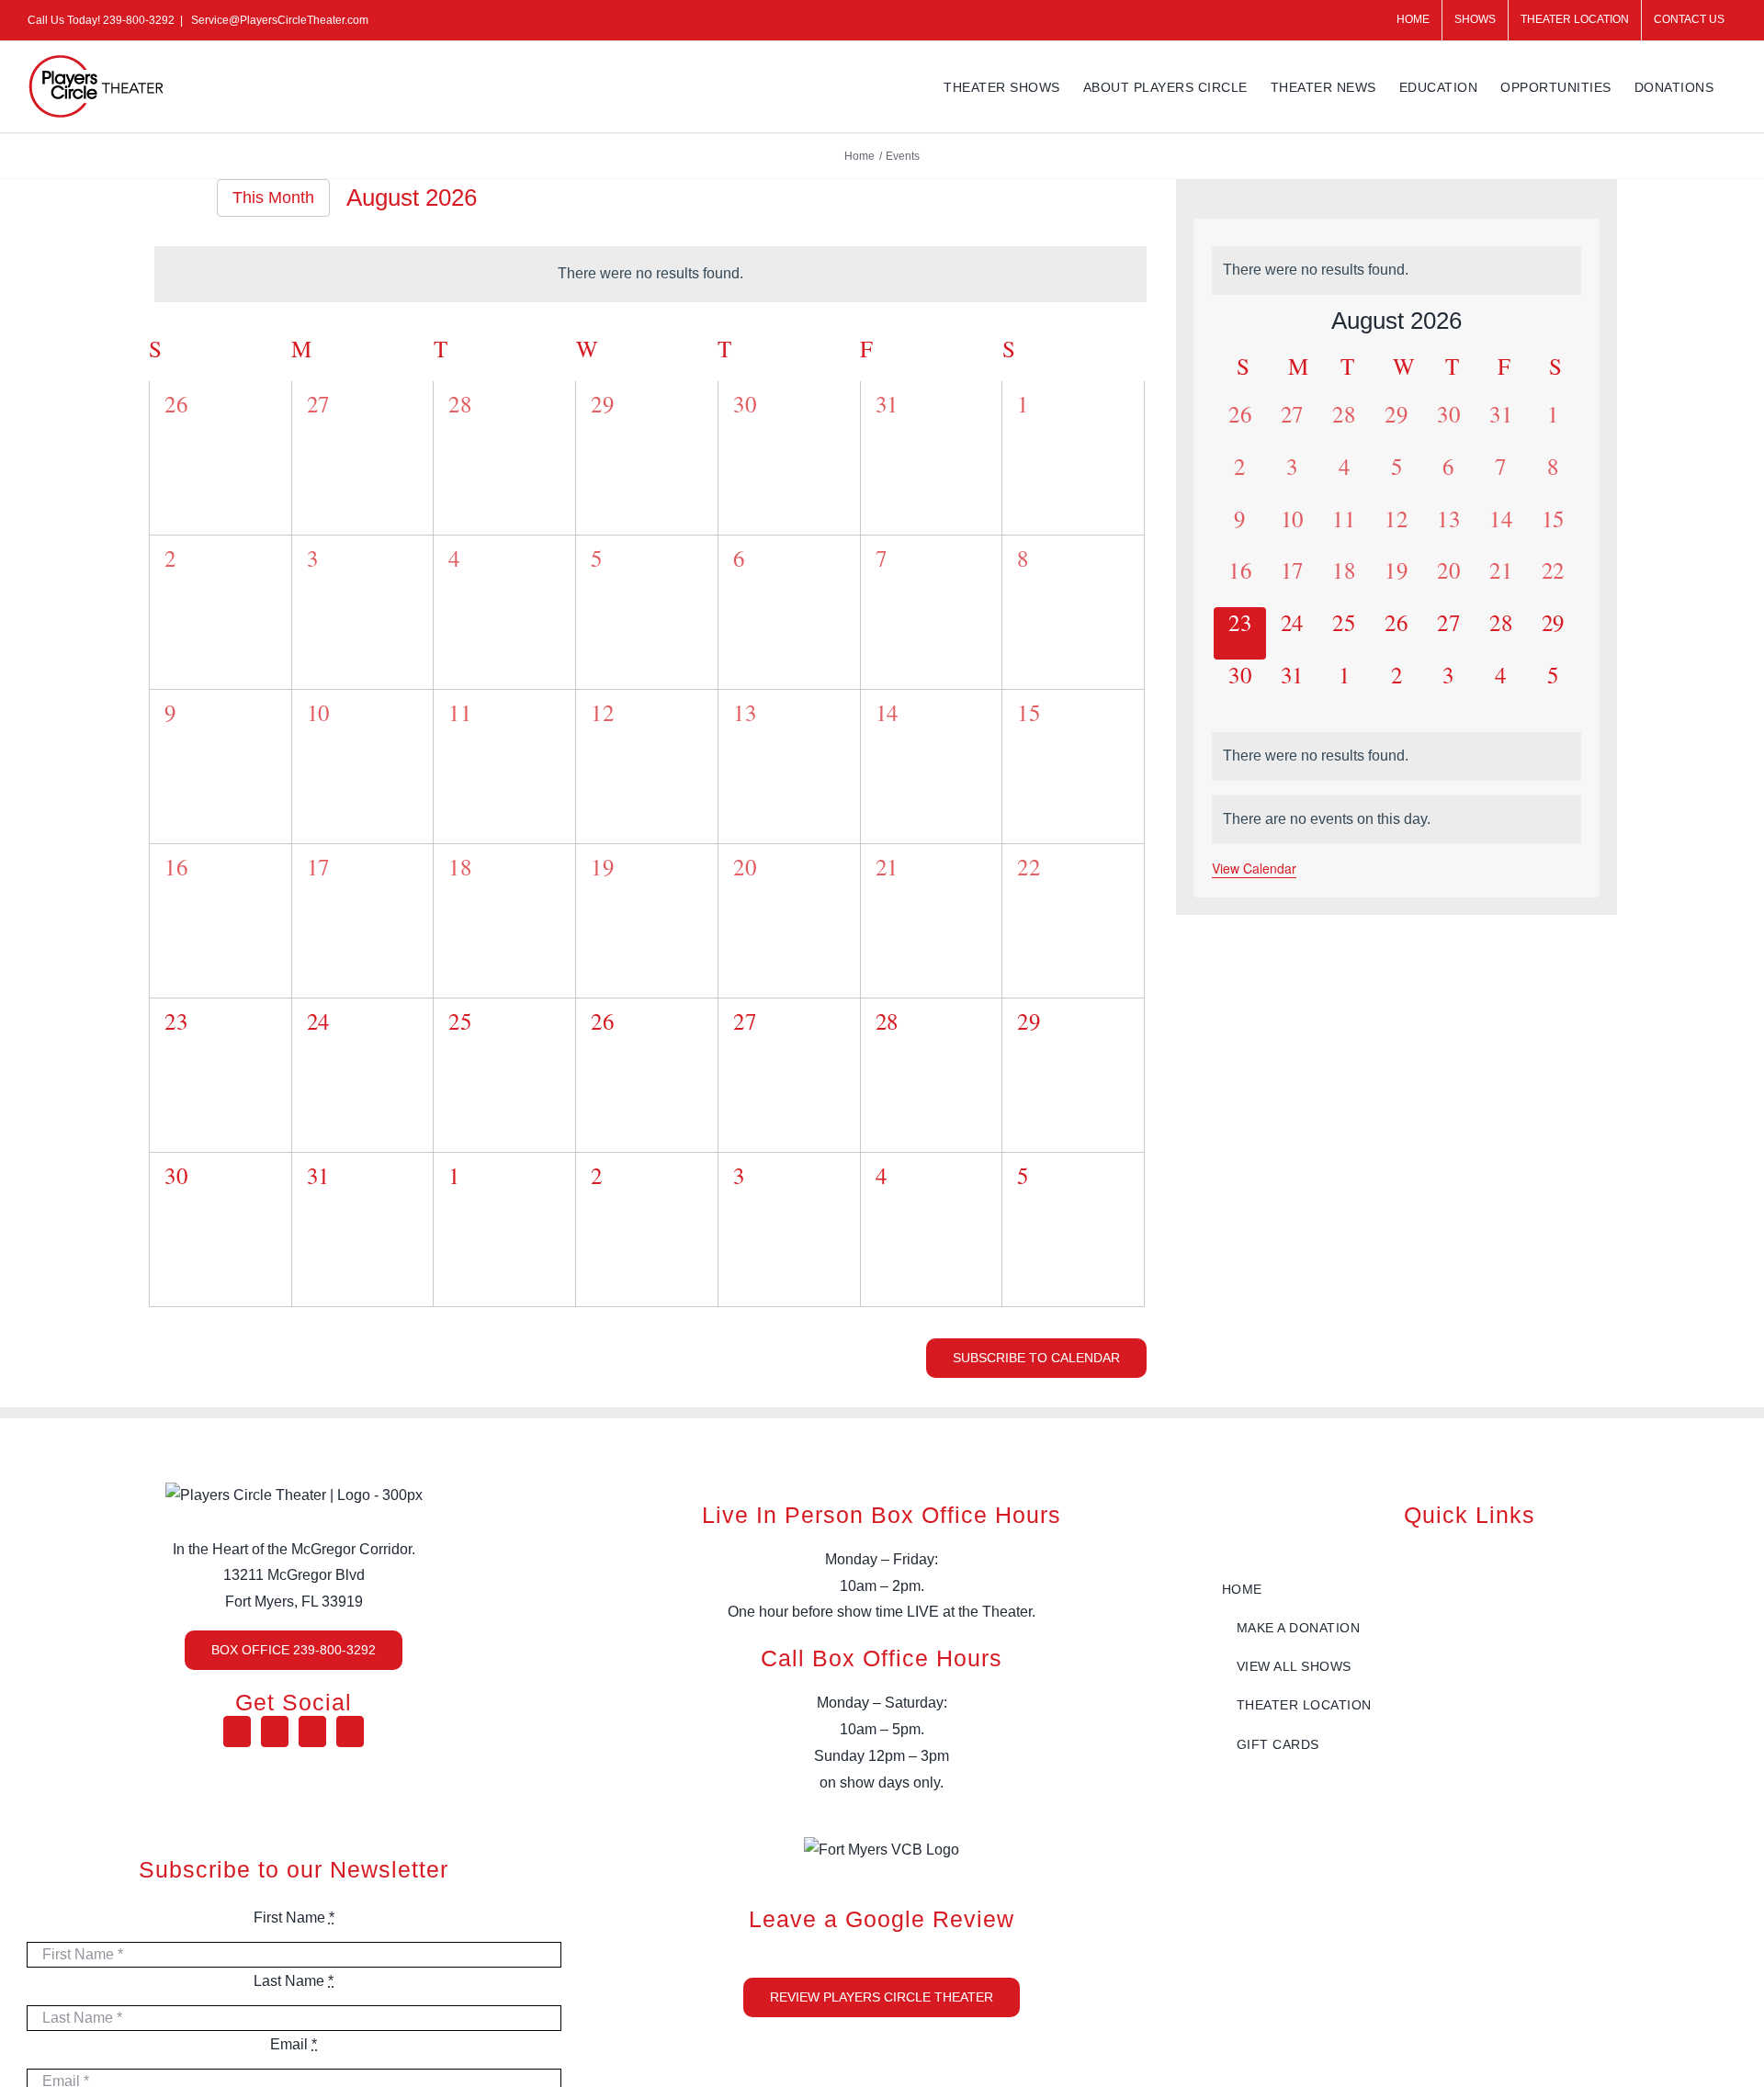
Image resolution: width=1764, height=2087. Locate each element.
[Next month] (189, 199)
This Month (273, 197)
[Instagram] (312, 1732)
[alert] (650, 274)
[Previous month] (158, 199)
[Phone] (350, 1732)
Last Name (294, 1981)
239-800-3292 (139, 20)
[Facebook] (237, 1732)
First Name (294, 1918)
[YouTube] (275, 1732)
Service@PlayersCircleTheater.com (278, 20)
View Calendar (1254, 868)
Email (294, 2044)
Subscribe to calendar (1036, 1358)
